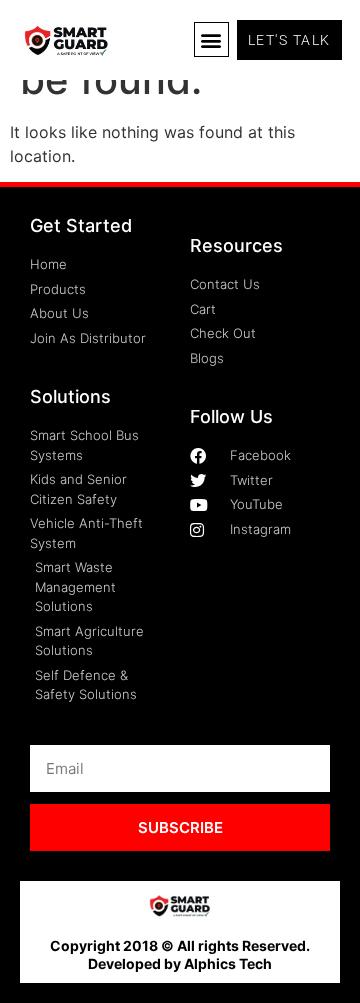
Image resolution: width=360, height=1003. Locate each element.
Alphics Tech (228, 963)
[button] (211, 39)
